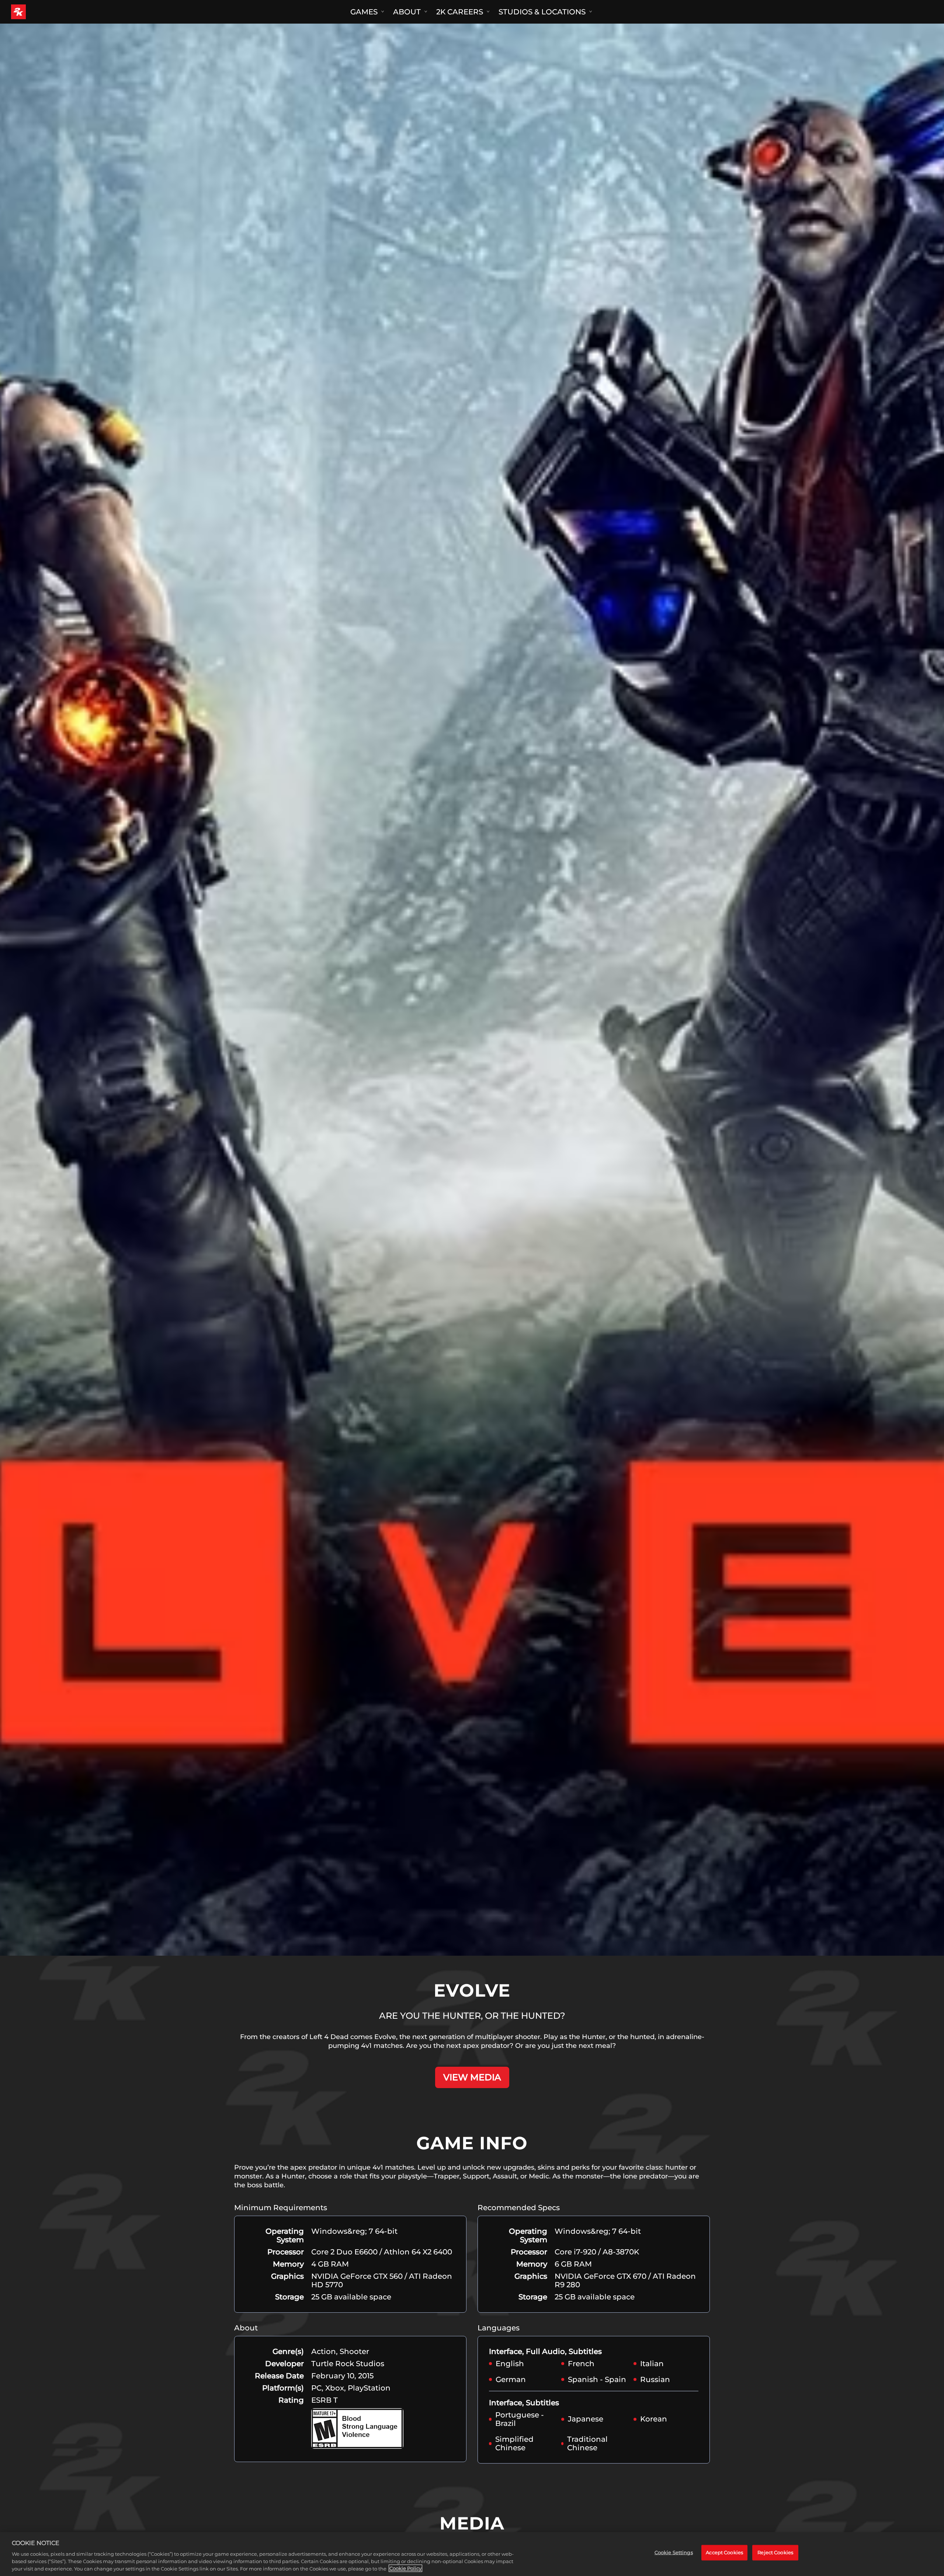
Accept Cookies (724, 2552)
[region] (472, 2554)
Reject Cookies (775, 2552)
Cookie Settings (674, 2552)
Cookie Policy (405, 2568)
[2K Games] (32, 12)
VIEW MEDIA (472, 2077)
